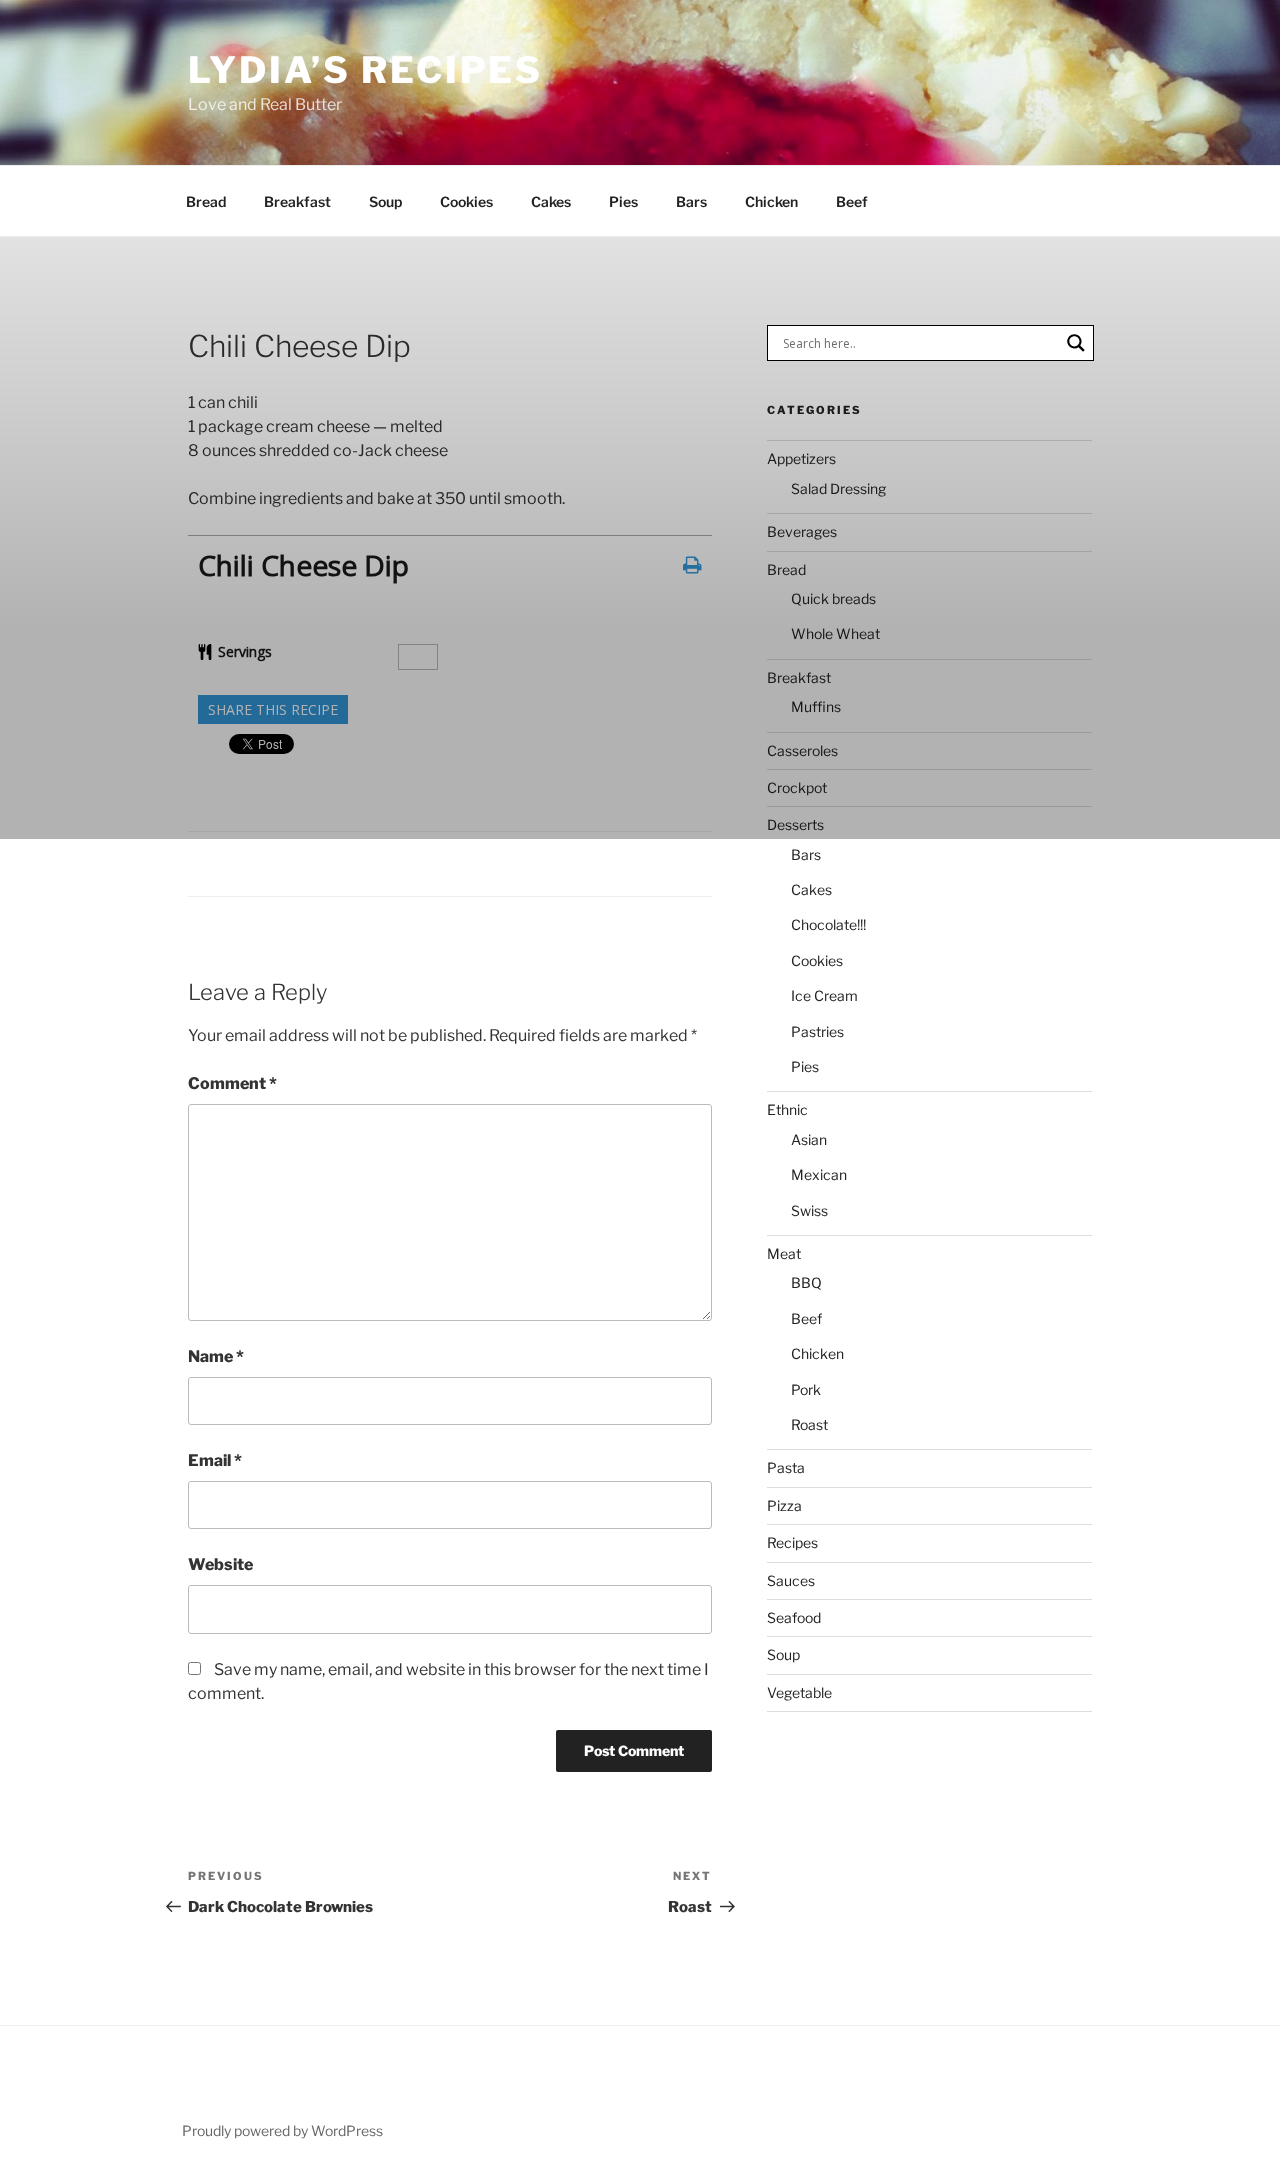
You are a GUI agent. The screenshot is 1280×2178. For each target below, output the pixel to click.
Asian (809, 1139)
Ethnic (787, 1109)
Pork (806, 1389)
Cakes (551, 201)
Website (220, 1564)
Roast (809, 1424)
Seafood (794, 1617)
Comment (232, 1083)
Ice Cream (824, 995)
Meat (784, 1253)
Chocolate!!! (828, 924)
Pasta (786, 1467)
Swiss (809, 1210)
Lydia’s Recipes (365, 70)
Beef (852, 201)
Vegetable (799, 1692)
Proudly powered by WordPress (282, 2130)
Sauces (791, 1580)
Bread (206, 201)
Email (215, 1460)
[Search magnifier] (1076, 343)
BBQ (806, 1282)
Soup (385, 201)
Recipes (792, 1542)
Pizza (784, 1505)
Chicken (771, 201)
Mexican (819, 1174)
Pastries (817, 1031)
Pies (623, 201)
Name (216, 1356)
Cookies (466, 201)
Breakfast (297, 201)
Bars (691, 201)
